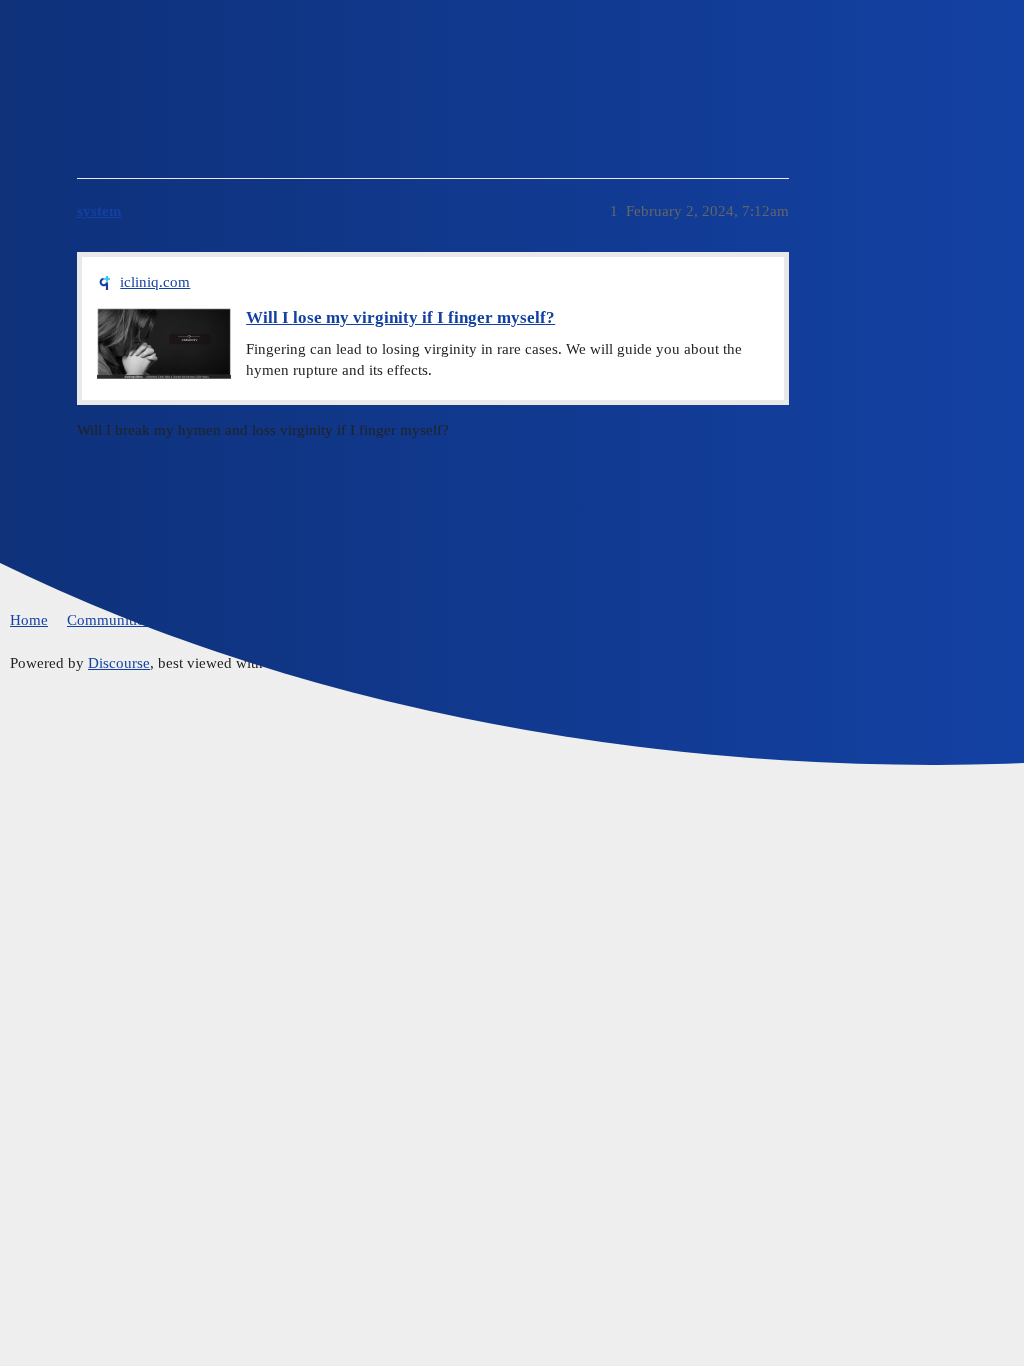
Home (29, 620)
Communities (108, 620)
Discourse (119, 663)
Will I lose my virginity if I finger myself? (400, 317)
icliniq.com (155, 282)
